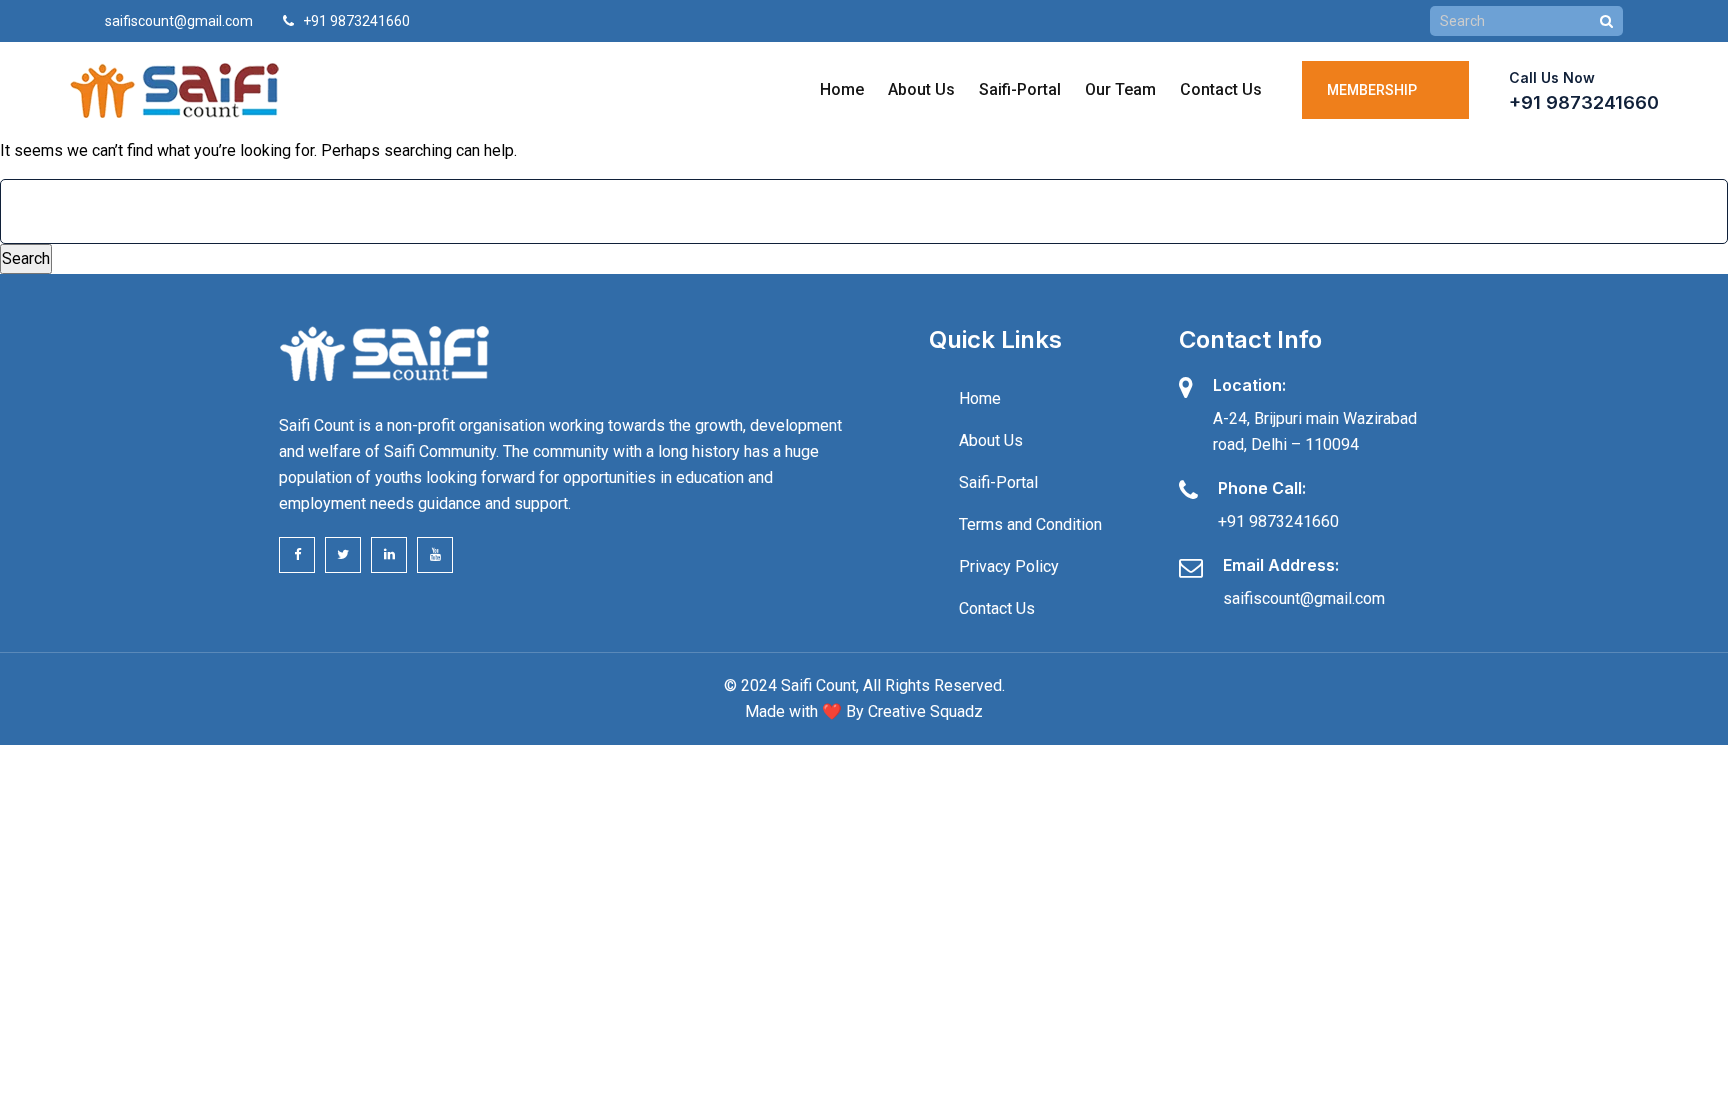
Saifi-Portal (1020, 89)
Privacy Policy (1009, 566)
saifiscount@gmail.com (179, 21)
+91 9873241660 (1584, 102)
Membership (1375, 90)
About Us (921, 89)
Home (842, 89)
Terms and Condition (1030, 524)
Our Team (1120, 89)
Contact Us (1221, 89)
